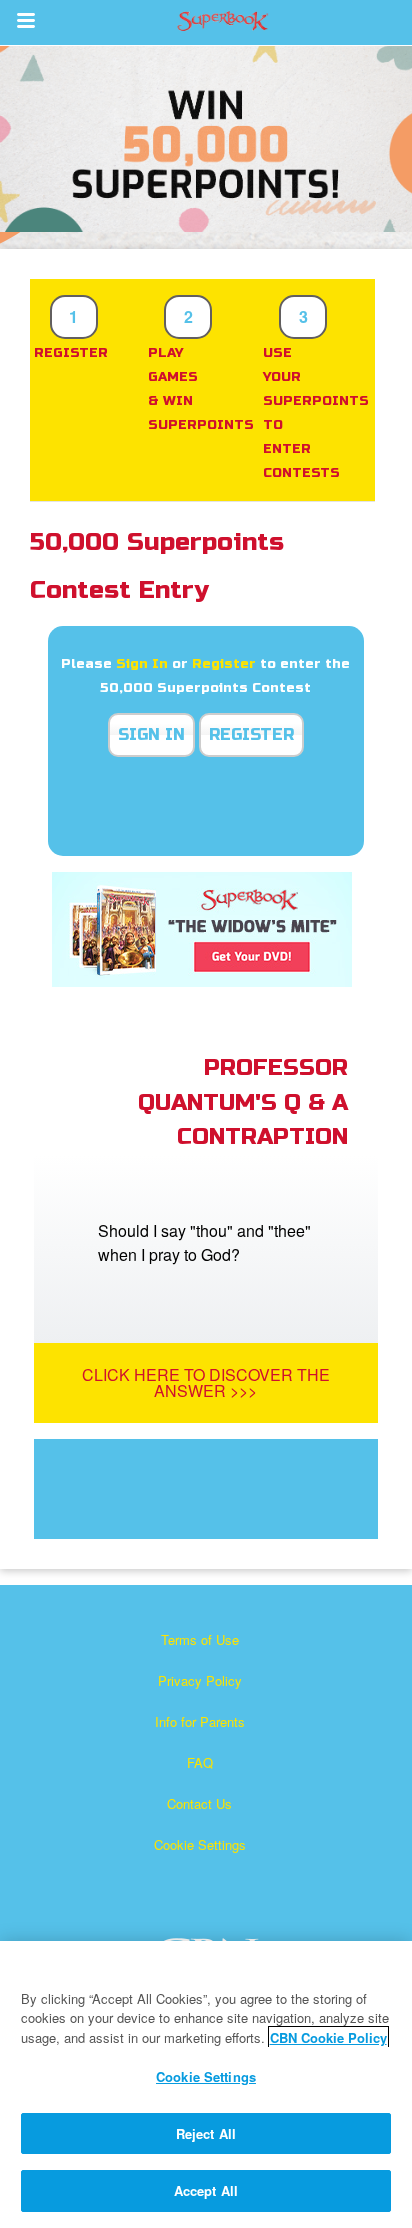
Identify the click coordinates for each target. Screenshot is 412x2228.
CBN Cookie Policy (328, 2037)
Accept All (206, 2190)
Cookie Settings (200, 1844)
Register (224, 664)
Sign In (142, 664)
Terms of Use (200, 1639)
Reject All (206, 2133)
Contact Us (199, 1803)
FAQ (200, 1762)
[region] (206, 2084)
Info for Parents (200, 1721)
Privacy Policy (200, 1680)
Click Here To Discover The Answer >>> (206, 1382)
